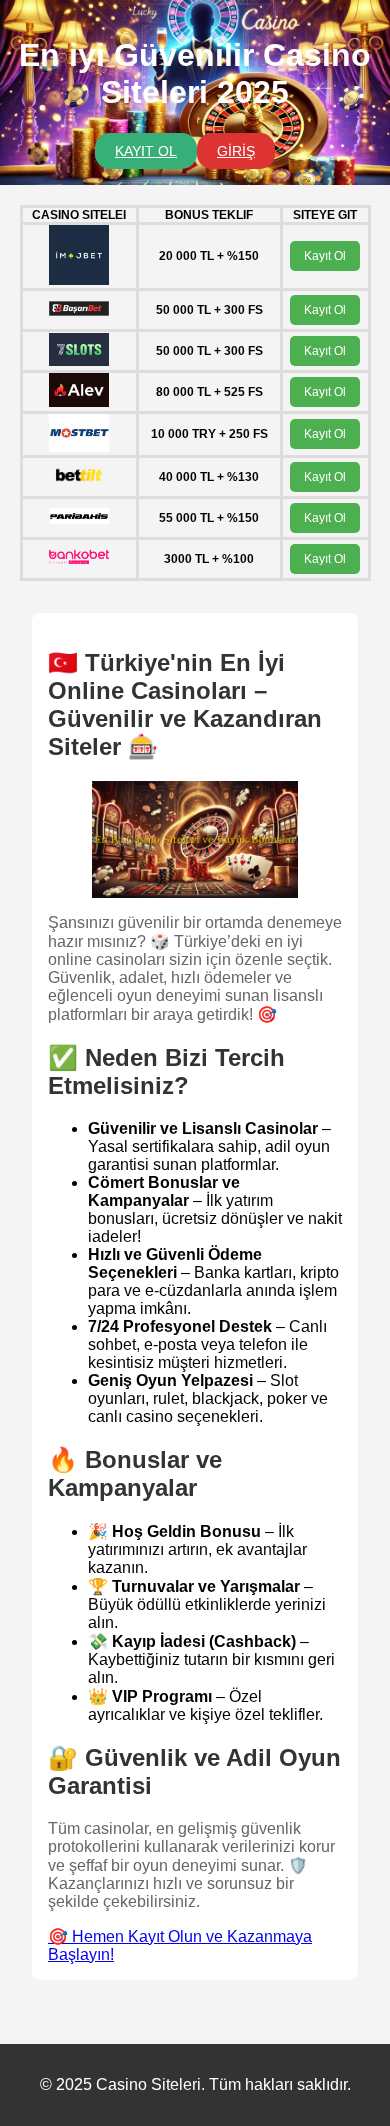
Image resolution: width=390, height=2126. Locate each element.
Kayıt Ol (325, 256)
